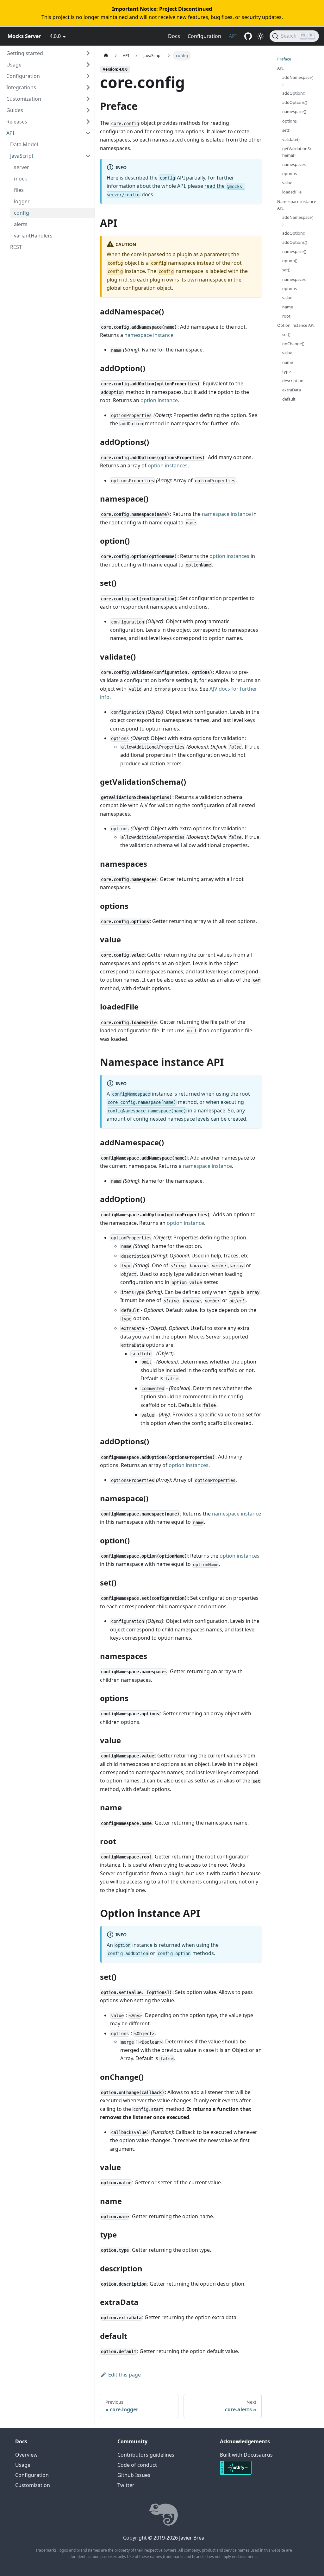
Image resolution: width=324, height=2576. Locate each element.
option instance (159, 400)
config (22, 213)
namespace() (294, 111)
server (22, 167)
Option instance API (296, 325)
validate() (291, 139)
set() (286, 130)
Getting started (25, 53)
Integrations (21, 87)
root (286, 316)
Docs (174, 36)
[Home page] (106, 56)
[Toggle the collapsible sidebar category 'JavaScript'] (88, 156)
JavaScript (22, 156)
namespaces (294, 164)
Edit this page (125, 2375)
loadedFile (292, 192)
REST (16, 247)
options (290, 174)
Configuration (204, 36)
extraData (292, 390)
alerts (21, 224)
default (289, 399)
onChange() (293, 344)
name (288, 307)
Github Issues (134, 2475)
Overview (26, 2455)
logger (22, 201)
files (19, 190)
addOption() (294, 93)
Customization (24, 99)
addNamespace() (298, 81)
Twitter (126, 2485)
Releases (17, 122)
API (233, 36)
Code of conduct (137, 2465)
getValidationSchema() (297, 152)
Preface (284, 59)
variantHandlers (33, 236)
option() (290, 121)
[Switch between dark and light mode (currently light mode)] (261, 36)
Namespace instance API (297, 205)
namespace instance (149, 335)
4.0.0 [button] (55, 36)
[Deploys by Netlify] (236, 2474)
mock (21, 179)
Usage (14, 65)
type (287, 371)
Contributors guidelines (146, 2455)
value (287, 183)
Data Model (24, 144)
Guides (15, 110)
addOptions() (295, 102)
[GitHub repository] (248, 36)
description (293, 381)
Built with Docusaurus (246, 2455)
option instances (168, 465)
